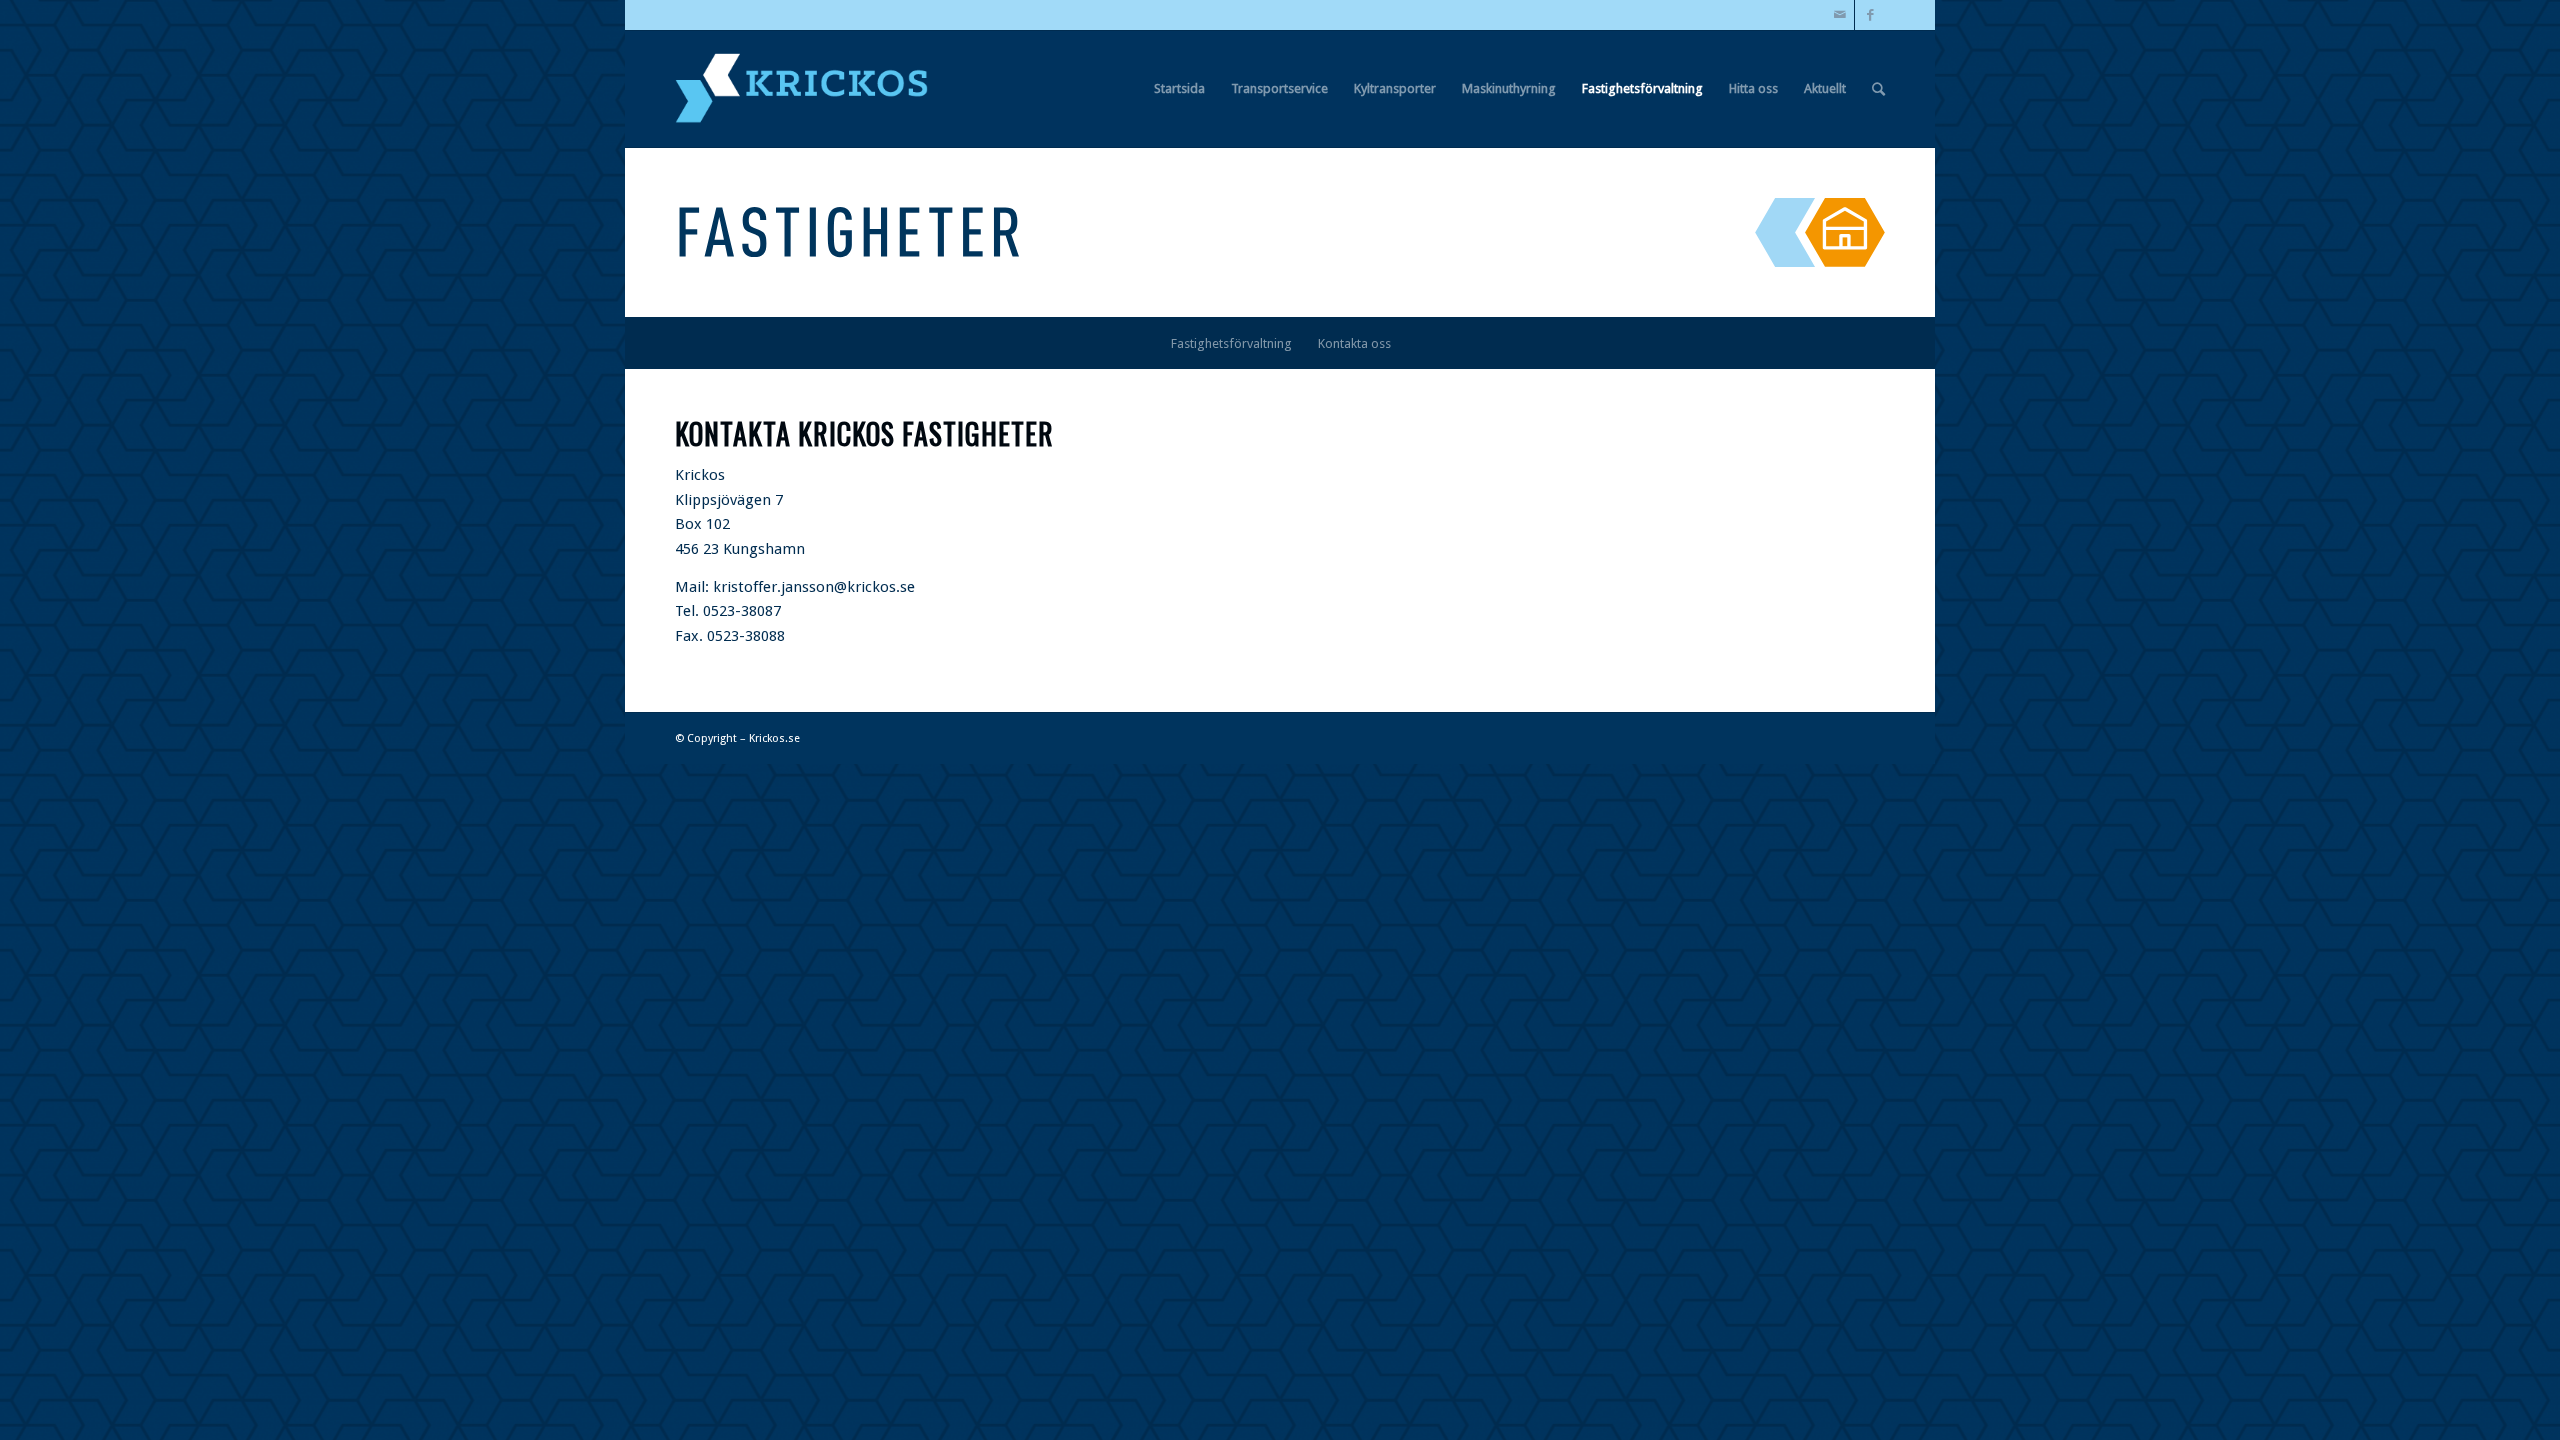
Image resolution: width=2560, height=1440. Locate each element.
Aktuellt (1825, 88)
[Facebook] (1870, 15)
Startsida (1179, 88)
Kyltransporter (1395, 88)
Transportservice (1279, 88)
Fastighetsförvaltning (1642, 88)
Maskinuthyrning (1509, 88)
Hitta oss (1753, 88)
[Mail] (1839, 15)
